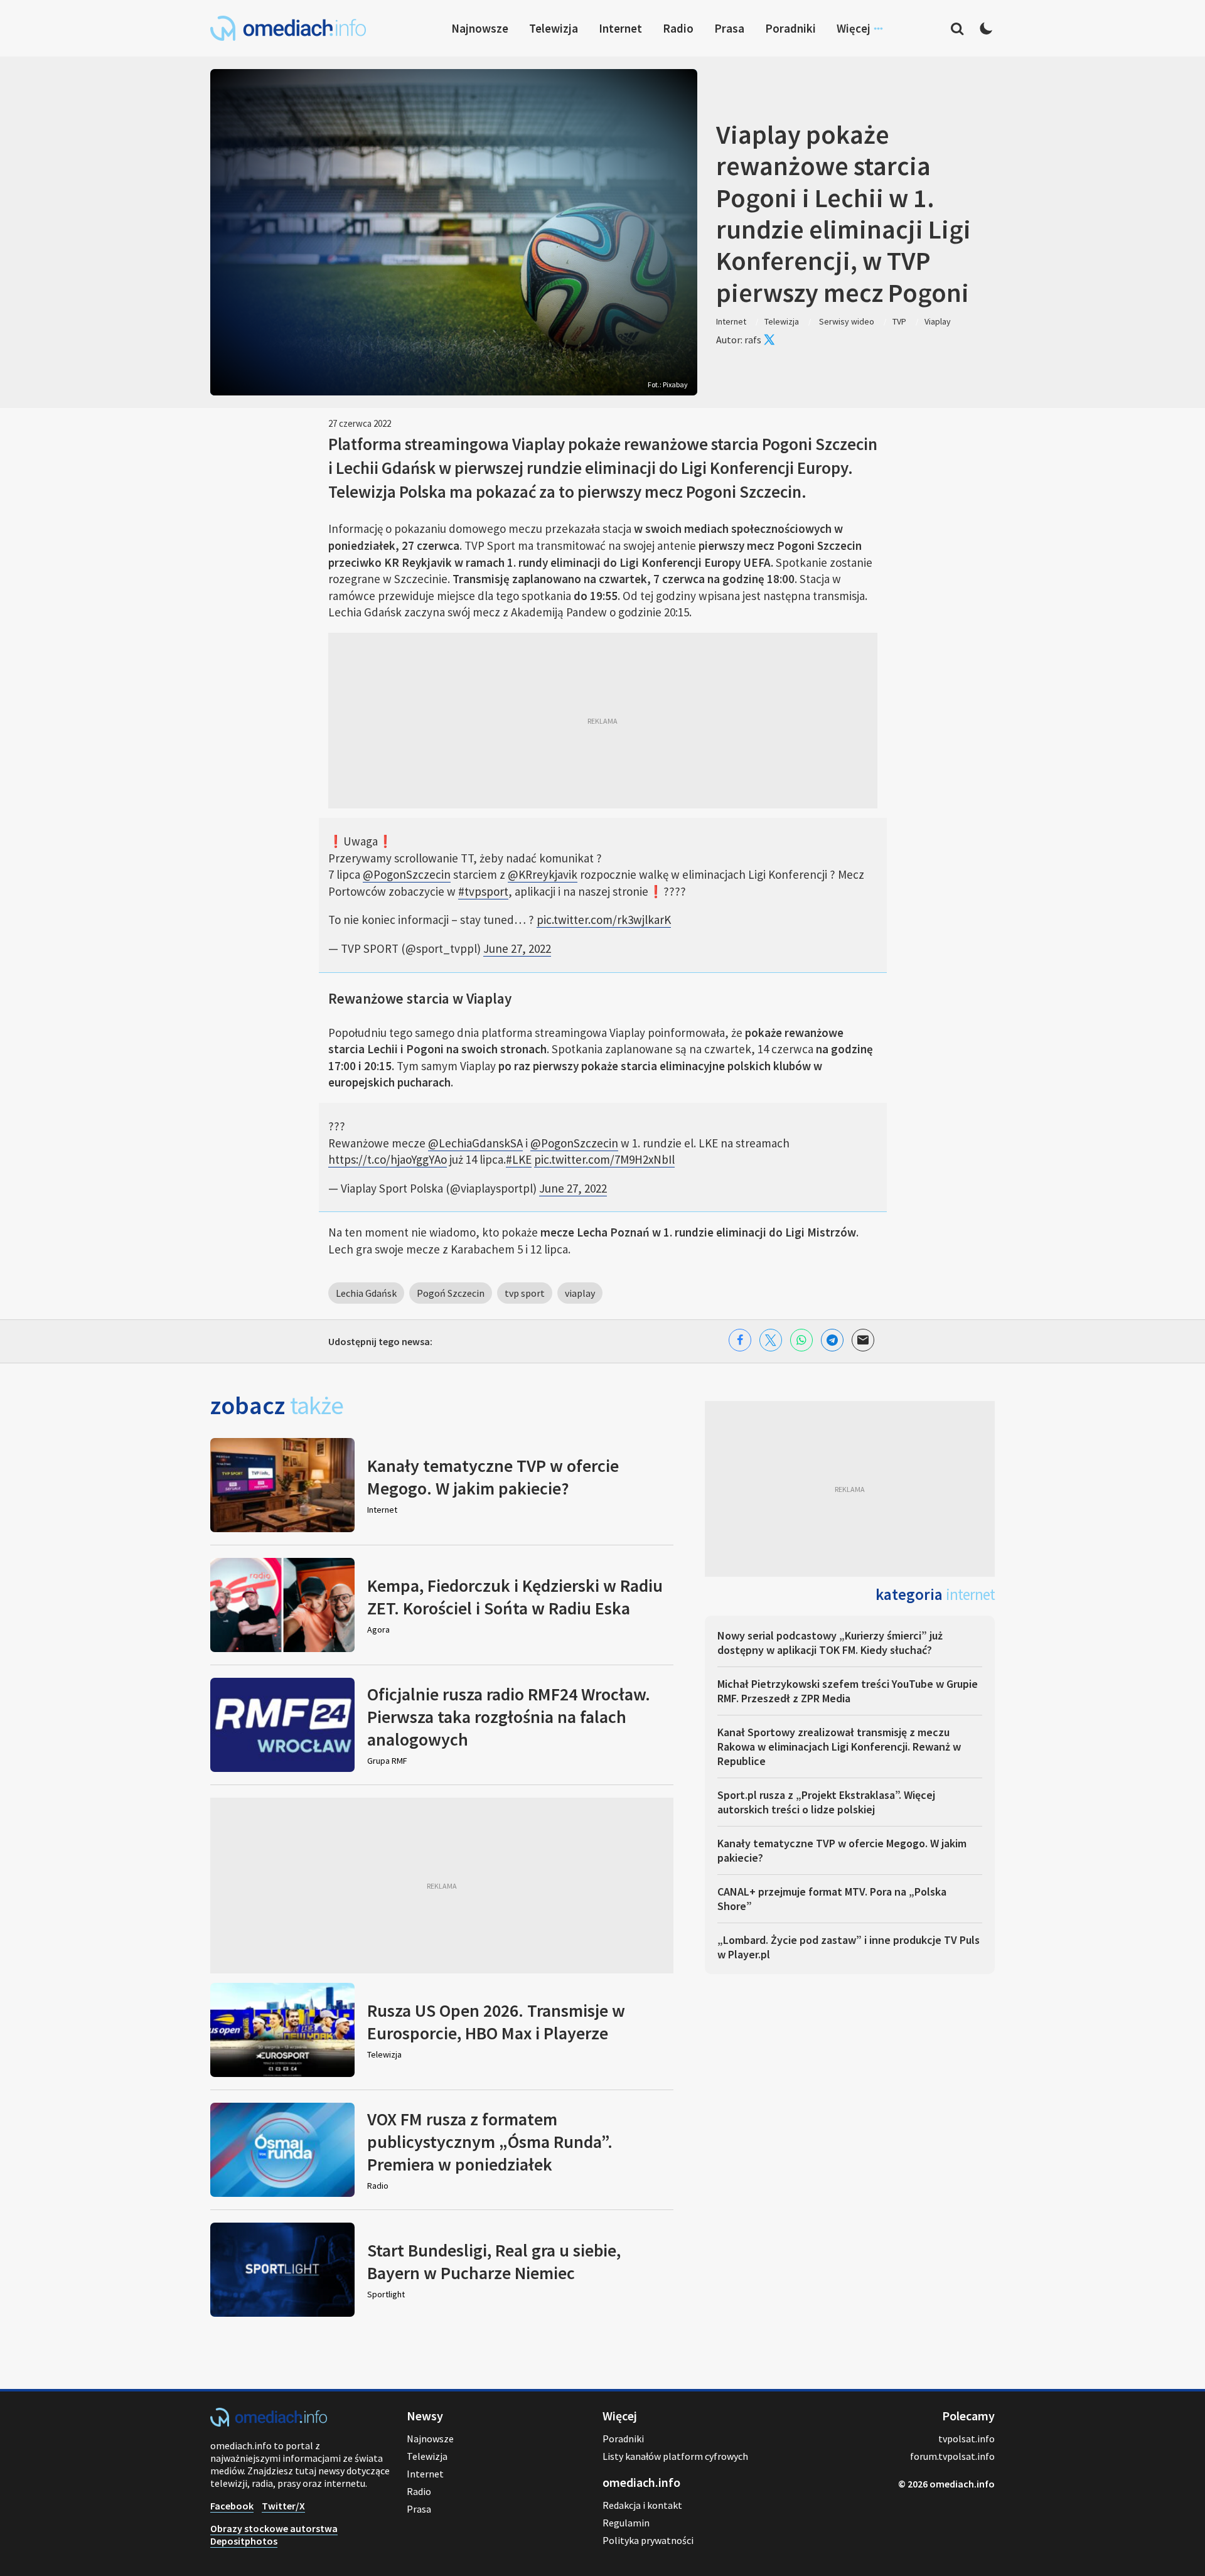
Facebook (232, 2506)
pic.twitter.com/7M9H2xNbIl (604, 1159)
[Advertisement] (603, 721)
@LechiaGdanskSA (475, 1143)
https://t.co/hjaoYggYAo (388, 1159)
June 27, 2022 (517, 948)
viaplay (580, 1293)
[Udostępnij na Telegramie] (832, 1340)
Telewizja (554, 28)
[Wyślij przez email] (863, 1340)
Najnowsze (480, 28)
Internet (620, 28)
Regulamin (626, 2523)
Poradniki (790, 28)
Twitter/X (283, 2506)
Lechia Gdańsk (366, 1293)
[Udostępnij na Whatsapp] (801, 1340)
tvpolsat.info (967, 2439)
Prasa (729, 28)
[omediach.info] (269, 2423)
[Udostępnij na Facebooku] (740, 1340)
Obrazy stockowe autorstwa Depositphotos (274, 2535)
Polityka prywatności (648, 2540)
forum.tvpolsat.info (952, 2456)
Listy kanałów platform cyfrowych (675, 2456)
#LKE (519, 1159)
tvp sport (525, 1293)
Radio (678, 28)
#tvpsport (483, 891)
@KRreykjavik (543, 874)
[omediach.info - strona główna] (288, 28)
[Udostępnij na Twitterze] (771, 1340)
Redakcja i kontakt (642, 2505)
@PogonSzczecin (407, 874)
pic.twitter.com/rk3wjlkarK (604, 920)
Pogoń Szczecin (451, 1293)
